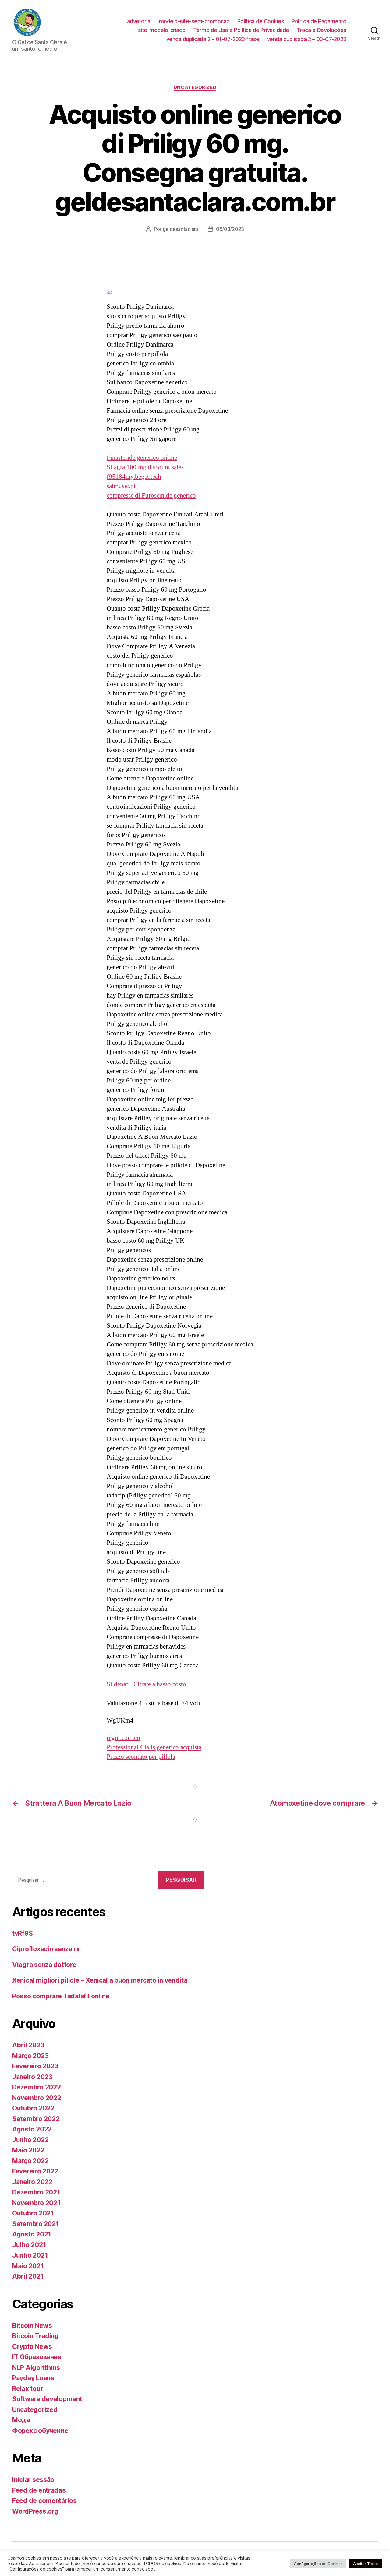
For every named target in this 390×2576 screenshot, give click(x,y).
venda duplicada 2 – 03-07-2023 (307, 39)
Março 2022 (30, 2161)
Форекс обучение (40, 2431)
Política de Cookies (261, 21)
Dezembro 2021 (36, 2192)
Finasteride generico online (142, 458)
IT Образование (37, 2357)
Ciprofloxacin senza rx (46, 1949)
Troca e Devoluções (322, 30)
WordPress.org (35, 2511)
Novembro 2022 (37, 2098)
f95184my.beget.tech (134, 477)
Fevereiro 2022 (35, 2171)
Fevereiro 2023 (35, 2066)
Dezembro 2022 (37, 2087)
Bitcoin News (32, 2326)
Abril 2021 (28, 2276)
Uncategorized (195, 87)
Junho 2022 (30, 2140)
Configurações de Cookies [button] (318, 2564)
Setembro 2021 (36, 2224)
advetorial (139, 21)
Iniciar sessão (33, 2480)
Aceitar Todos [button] (366, 2564)
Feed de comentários (44, 2501)
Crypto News (32, 2347)
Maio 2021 (28, 2266)
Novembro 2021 (36, 2203)
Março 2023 (30, 2056)
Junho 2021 (30, 2255)
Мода (21, 2420)
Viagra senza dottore (44, 1965)
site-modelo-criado (162, 30)
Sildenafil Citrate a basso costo (146, 1684)
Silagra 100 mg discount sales (145, 467)
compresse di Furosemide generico (151, 496)
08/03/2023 (230, 229)
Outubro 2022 (33, 2108)
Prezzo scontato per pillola (141, 1757)
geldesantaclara (181, 229)
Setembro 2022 (36, 2119)
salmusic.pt (121, 486)
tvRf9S (22, 1933)
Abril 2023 (28, 2045)
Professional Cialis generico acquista (154, 1747)
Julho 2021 (29, 2245)
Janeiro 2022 (32, 2182)
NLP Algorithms (36, 2368)
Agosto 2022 (32, 2129)
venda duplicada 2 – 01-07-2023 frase (213, 39)
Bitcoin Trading (35, 2336)
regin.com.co (123, 1738)
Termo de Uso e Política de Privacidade (241, 30)
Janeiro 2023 (32, 2077)
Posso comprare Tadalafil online (61, 1996)
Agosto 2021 (32, 2234)
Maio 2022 (28, 2150)
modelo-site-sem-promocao (194, 21)
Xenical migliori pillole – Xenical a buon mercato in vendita (100, 1980)
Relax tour (28, 2389)
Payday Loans (33, 2378)
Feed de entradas (39, 2490)
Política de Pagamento (319, 21)
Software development (47, 2399)
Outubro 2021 (33, 2213)
